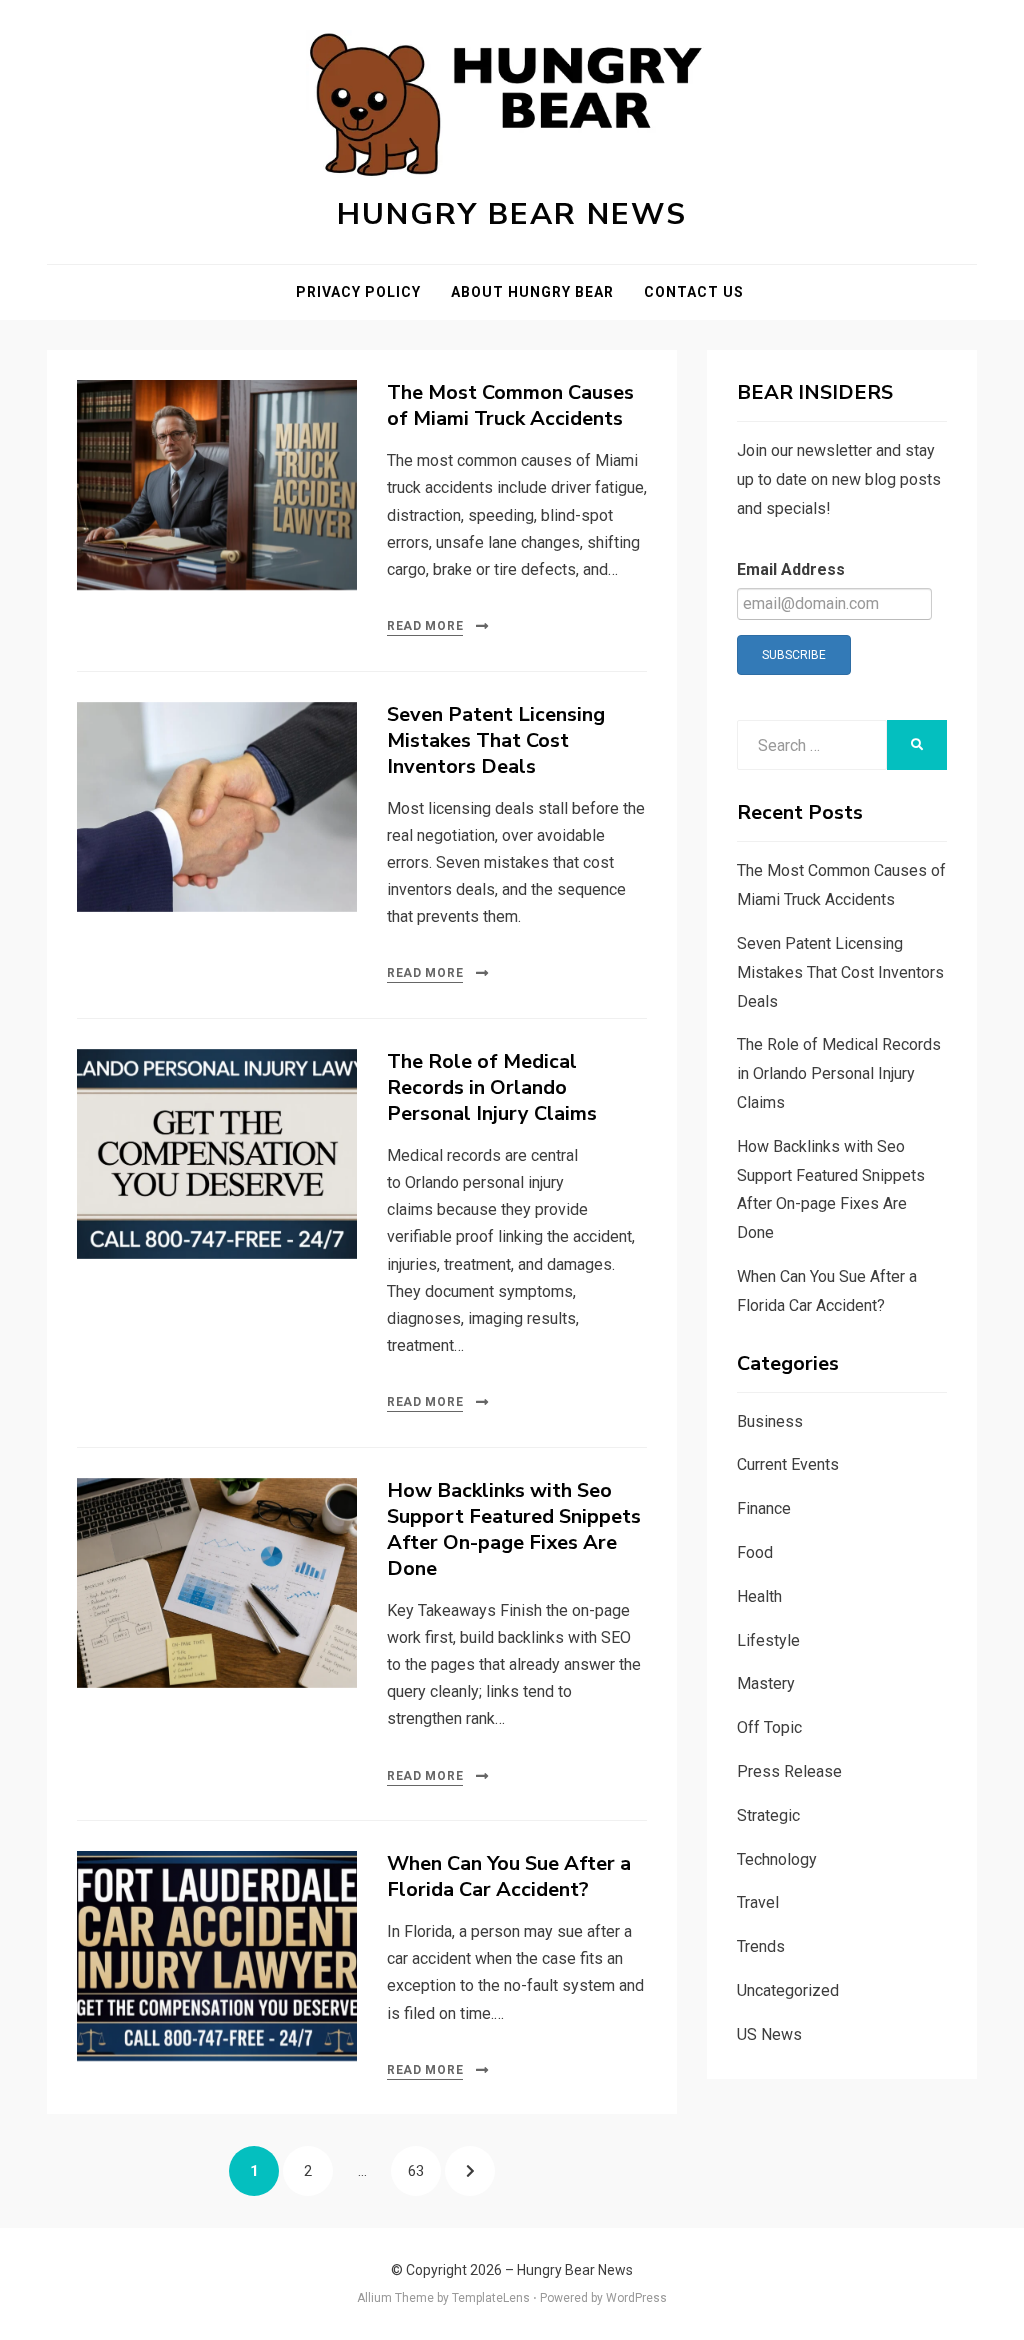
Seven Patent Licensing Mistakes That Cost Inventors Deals (496, 740)
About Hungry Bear (532, 292)
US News (769, 2034)
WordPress (636, 2298)
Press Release (789, 1771)
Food (755, 1552)
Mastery (766, 1683)
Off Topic (769, 1727)
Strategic (768, 1815)
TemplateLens (491, 2298)
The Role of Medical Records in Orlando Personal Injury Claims (492, 1087)
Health (759, 1596)
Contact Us (694, 292)
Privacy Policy (358, 292)
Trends (761, 1946)
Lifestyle (768, 1640)
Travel (758, 1902)
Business (770, 1421)
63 (424, 2170)
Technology (777, 1859)
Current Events (788, 1464)
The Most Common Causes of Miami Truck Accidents (510, 405)
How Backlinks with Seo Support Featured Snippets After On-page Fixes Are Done (514, 1529)
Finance (764, 1508)
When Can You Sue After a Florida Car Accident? (509, 1876)
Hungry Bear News (512, 214)
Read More (425, 626)
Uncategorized (788, 1990)
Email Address (791, 569)
